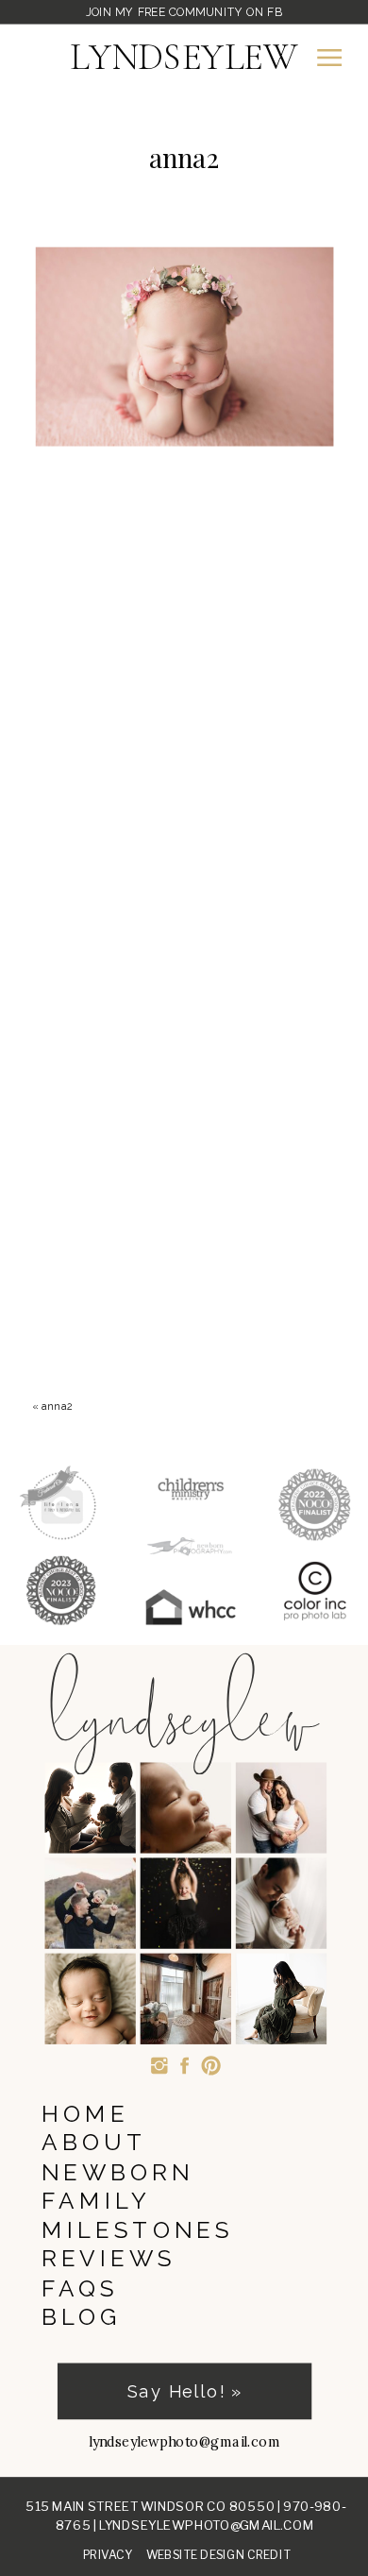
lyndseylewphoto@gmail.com (207, 2525)
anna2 (57, 1406)
